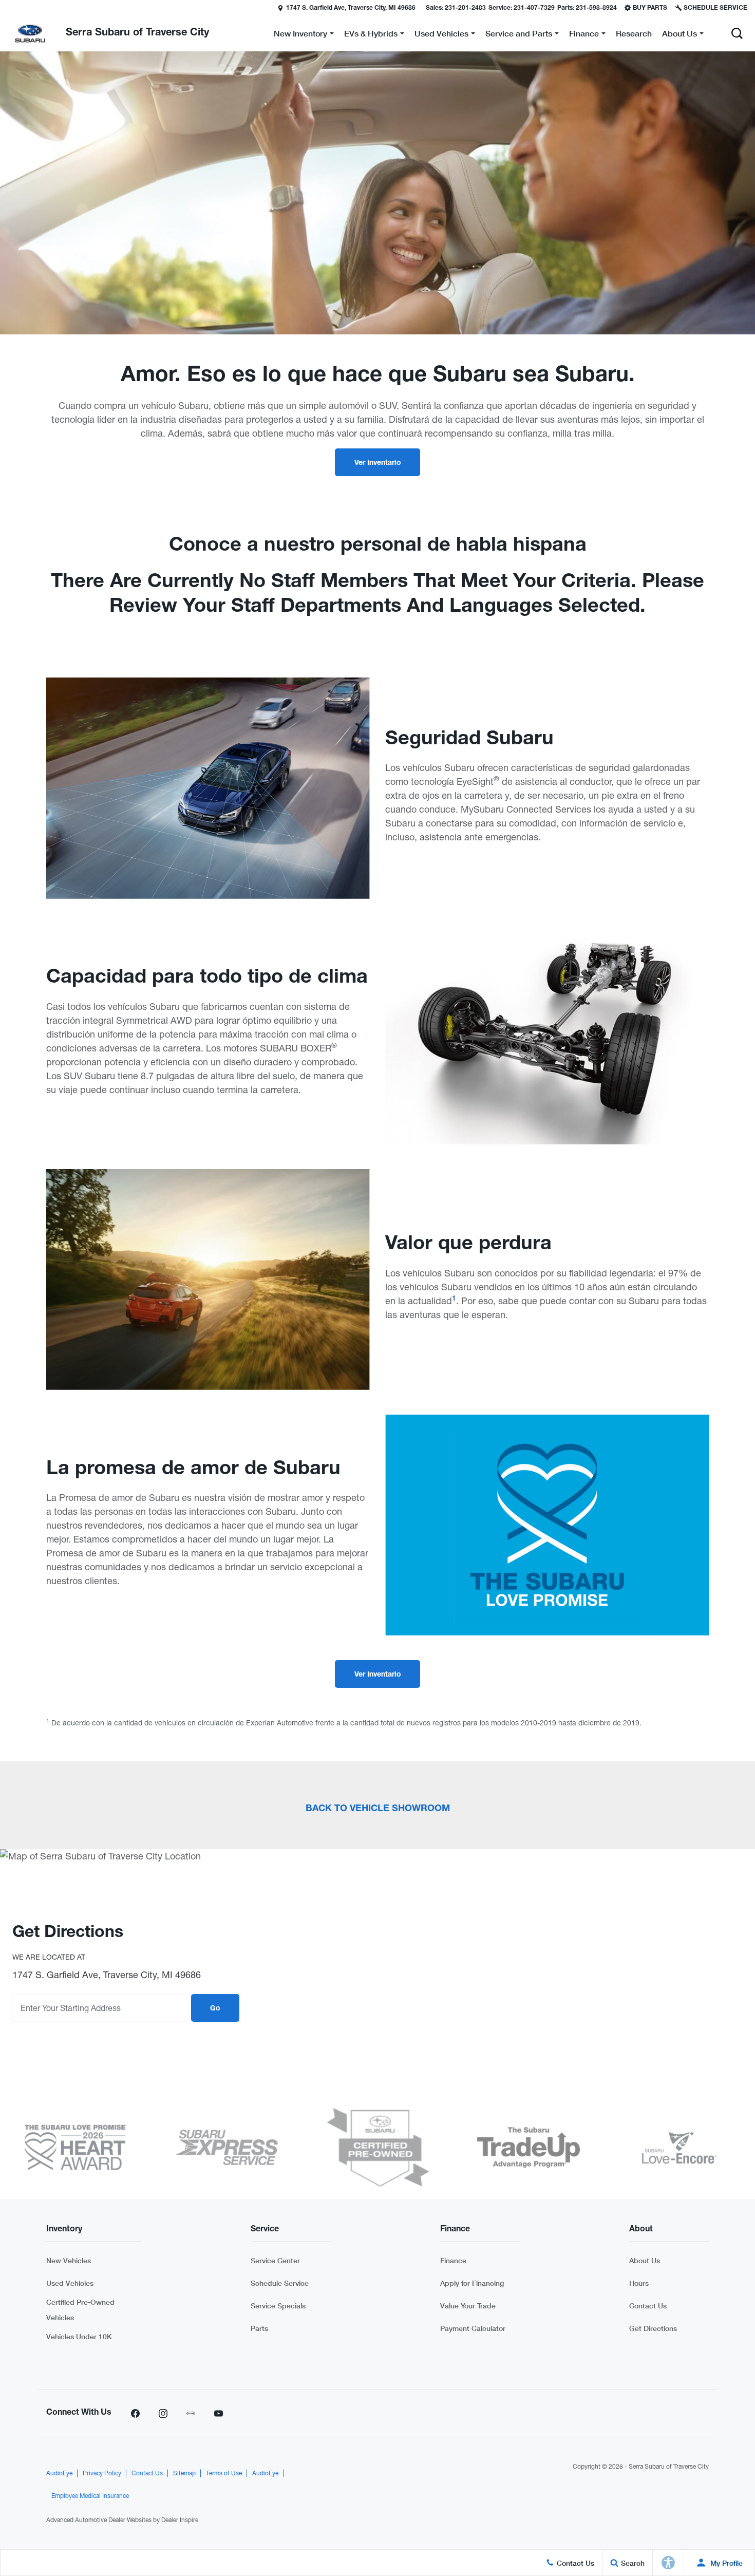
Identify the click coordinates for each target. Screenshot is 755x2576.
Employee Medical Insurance (90, 2496)
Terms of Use (224, 2473)
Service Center (275, 2260)
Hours (639, 2283)
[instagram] (163, 2413)
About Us (645, 2260)
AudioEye (59, 2473)
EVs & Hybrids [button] (371, 35)
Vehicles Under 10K (79, 2336)
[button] (9, 8)
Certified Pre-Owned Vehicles (80, 2310)
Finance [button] (584, 35)
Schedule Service (280, 2283)
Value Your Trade (468, 2306)
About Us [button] (679, 35)
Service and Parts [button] (518, 35)
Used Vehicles (70, 2283)
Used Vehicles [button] (441, 35)
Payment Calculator (473, 2328)
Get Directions (653, 2328)
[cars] (191, 2413)
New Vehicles (69, 2260)
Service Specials (278, 2306)
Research (634, 33)
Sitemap (184, 2473)
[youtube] (218, 2413)
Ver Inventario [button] (378, 463)
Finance (453, 2260)
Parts (259, 2328)
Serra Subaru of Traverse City (669, 2467)
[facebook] (135, 2413)
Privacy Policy (102, 2473)
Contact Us (648, 2306)
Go (215, 2009)
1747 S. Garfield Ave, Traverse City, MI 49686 (351, 8)
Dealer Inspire (180, 2520)
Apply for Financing (472, 2283)
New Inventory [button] (300, 35)
